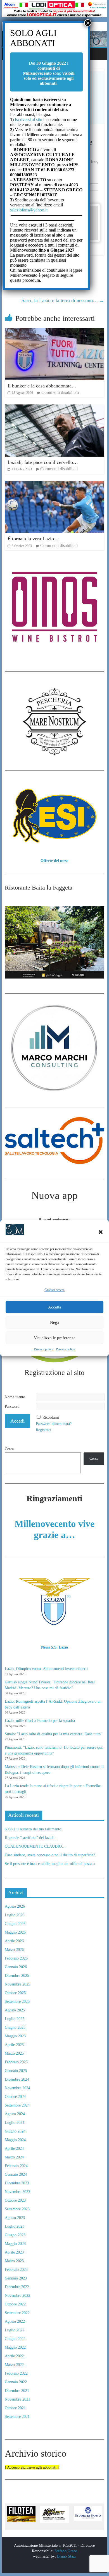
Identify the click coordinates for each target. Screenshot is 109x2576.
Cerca (9, 1449)
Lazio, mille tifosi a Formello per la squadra (40, 1721)
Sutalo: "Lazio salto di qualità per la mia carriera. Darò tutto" (54, 1734)
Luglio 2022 (15, 2330)
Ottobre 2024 (15, 2097)
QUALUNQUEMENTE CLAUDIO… (35, 1846)
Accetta (55, 1307)
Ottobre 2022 (15, 2304)
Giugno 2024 (15, 2131)
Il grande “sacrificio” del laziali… (32, 1838)
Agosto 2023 (15, 2218)
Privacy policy (44, 1349)
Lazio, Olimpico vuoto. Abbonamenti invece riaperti (46, 1669)
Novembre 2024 (17, 2088)
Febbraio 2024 (16, 2166)
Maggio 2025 (15, 2036)
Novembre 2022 (17, 2296)
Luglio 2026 (15, 1915)
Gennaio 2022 (16, 2382)
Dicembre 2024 (17, 2079)
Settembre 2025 (17, 2002)
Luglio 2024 (15, 2123)
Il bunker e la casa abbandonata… (42, 386)
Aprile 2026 (14, 1941)
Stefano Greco (66, 2551)
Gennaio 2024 (16, 2174)
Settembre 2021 (17, 2417)
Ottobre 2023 (15, 2200)
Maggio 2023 (15, 2244)
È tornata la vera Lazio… (33, 539)
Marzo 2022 (14, 2365)
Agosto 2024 (15, 2114)
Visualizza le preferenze (55, 1338)
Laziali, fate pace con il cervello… (43, 462)
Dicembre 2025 (17, 1976)
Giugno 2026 (15, 1924)
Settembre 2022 (17, 2313)
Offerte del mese (54, 861)
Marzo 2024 (14, 2157)
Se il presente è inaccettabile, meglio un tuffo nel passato (50, 1864)
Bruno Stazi (66, 2556)
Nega (55, 1322)
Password (12, 1407)
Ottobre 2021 (15, 2408)
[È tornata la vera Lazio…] (54, 484)
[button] (101, 1232)
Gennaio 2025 (16, 2071)
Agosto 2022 (15, 2321)
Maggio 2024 (15, 2140)
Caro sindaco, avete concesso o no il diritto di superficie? (50, 1855)
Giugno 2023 (15, 2235)
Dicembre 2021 (17, 2391)
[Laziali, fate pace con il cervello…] (54, 408)
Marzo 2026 (14, 1950)
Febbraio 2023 (16, 2270)
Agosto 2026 (15, 1906)
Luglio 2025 (15, 2019)
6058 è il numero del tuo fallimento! (34, 1829)
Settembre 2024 (17, 2105)
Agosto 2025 (15, 2010)
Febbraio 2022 (16, 2373)
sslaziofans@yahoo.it (29, 210)
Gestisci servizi (54, 1290)
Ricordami (51, 1417)
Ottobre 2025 (15, 1993)
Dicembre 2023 (17, 2183)
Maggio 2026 (15, 1932)
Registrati (43, 1430)
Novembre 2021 (17, 2399)
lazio (94, 162)
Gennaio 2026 (16, 1967)
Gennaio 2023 (16, 2278)
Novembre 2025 (17, 1984)
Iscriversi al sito (28, 120)
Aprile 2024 (14, 2149)
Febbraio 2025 (16, 2062)
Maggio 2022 (15, 2347)
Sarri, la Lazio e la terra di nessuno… (63, 300)
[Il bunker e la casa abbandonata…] (54, 332)
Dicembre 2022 (17, 2287)
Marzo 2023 (14, 2261)
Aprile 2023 (14, 2252)
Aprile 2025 (14, 2045)
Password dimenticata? (54, 1424)
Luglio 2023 (15, 2226)
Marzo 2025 (14, 2053)
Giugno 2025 (15, 2027)
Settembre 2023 (17, 2209)
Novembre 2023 (17, 2192)
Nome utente (15, 1397)
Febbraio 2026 (16, 1958)
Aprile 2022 (14, 2356)
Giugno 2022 (15, 2339)
